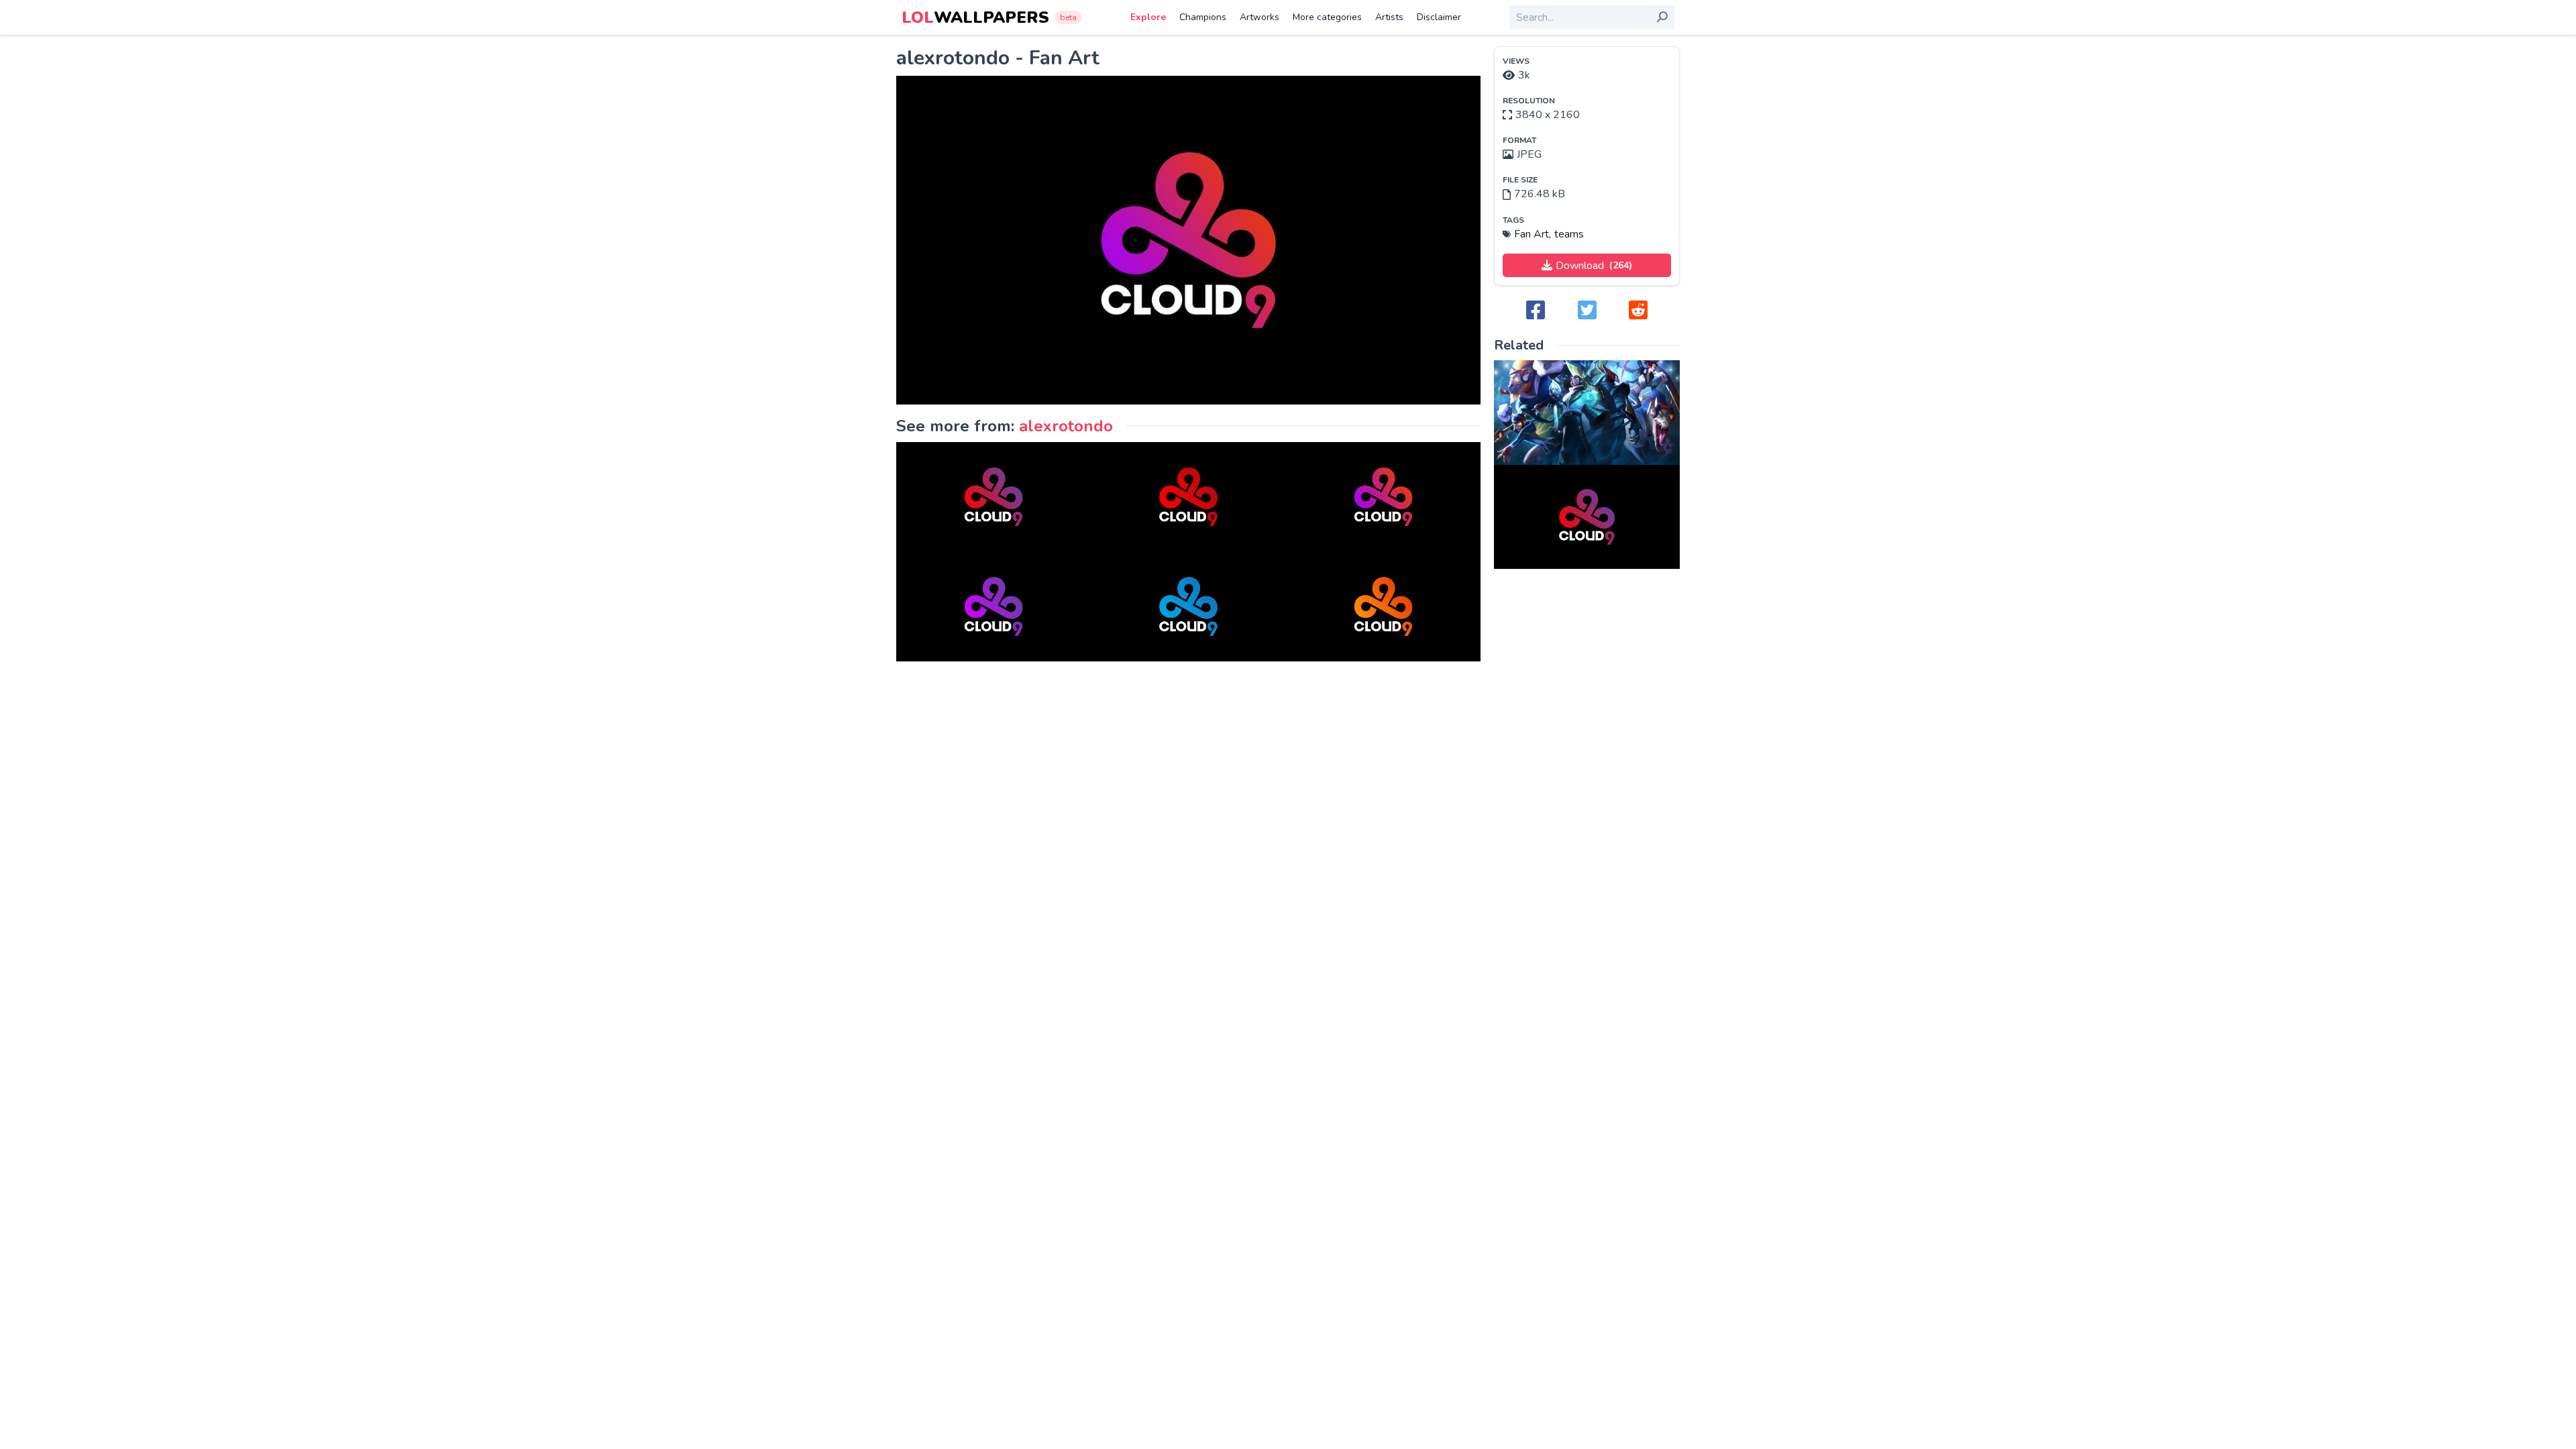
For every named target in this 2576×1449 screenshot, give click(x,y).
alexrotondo (1066, 426)
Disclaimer (1439, 17)
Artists (1389, 17)
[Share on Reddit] (1638, 311)
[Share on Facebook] (1536, 311)
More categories (1327, 17)
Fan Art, (1533, 234)
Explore (1148, 17)
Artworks (1259, 17)
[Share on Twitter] (1587, 311)
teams (1569, 234)
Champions (1203, 17)
